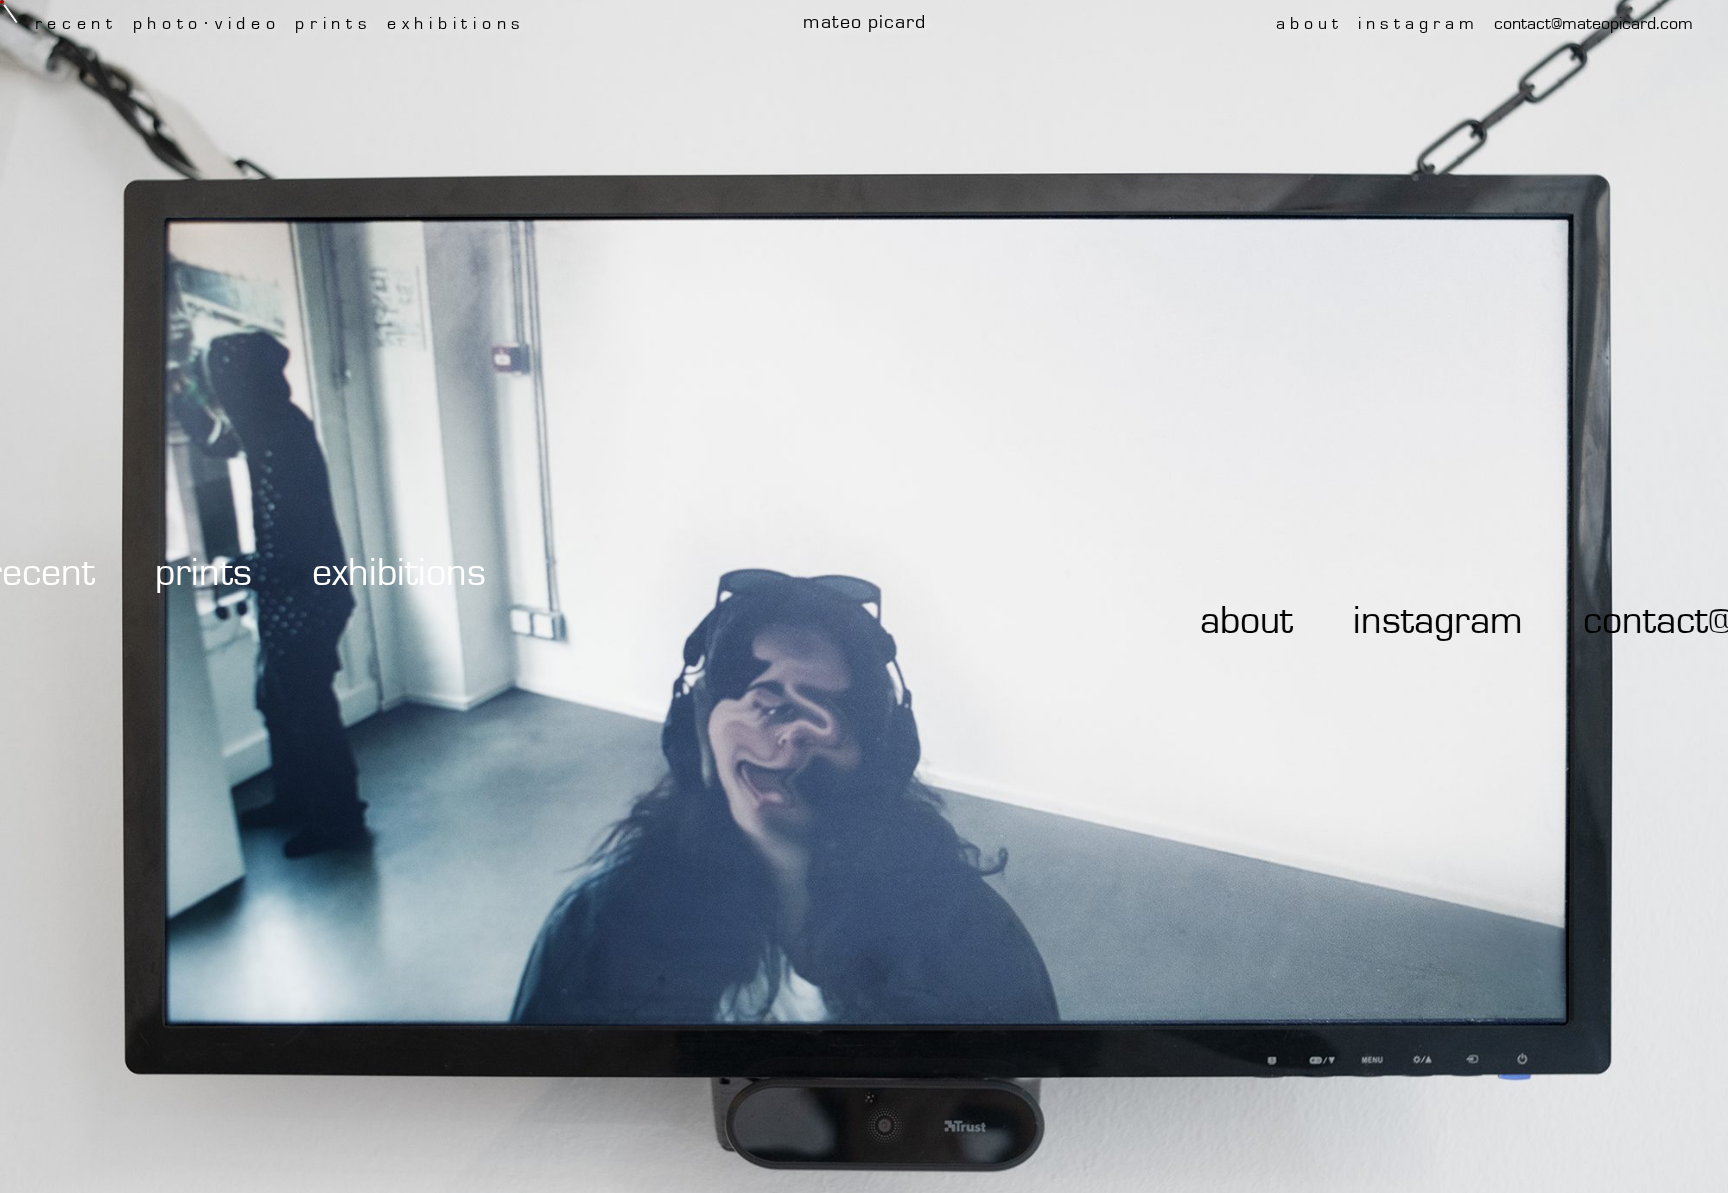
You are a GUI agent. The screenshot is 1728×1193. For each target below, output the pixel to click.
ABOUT (1131, 621)
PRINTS (309, 573)
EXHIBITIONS (505, 573)
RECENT (146, 573)
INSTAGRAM (1323, 621)
